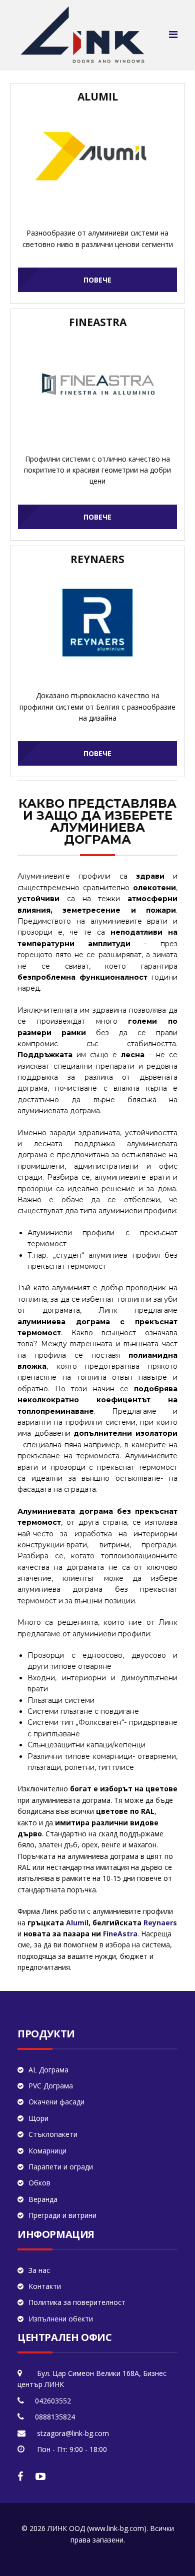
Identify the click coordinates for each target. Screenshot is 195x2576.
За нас (39, 2270)
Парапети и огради (61, 2167)
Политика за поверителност (77, 2302)
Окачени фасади (56, 2102)
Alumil (77, 1923)
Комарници (47, 2151)
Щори (38, 2118)
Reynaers (160, 1923)
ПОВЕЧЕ (97, 280)
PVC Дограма (51, 2086)
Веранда (43, 2199)
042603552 (53, 2401)
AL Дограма (48, 2070)
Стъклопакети (53, 2134)
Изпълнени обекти (61, 2319)
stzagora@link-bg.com (73, 2433)
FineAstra (120, 1934)
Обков (39, 2183)
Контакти (45, 2286)
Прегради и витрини (62, 2215)
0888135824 (55, 2417)
